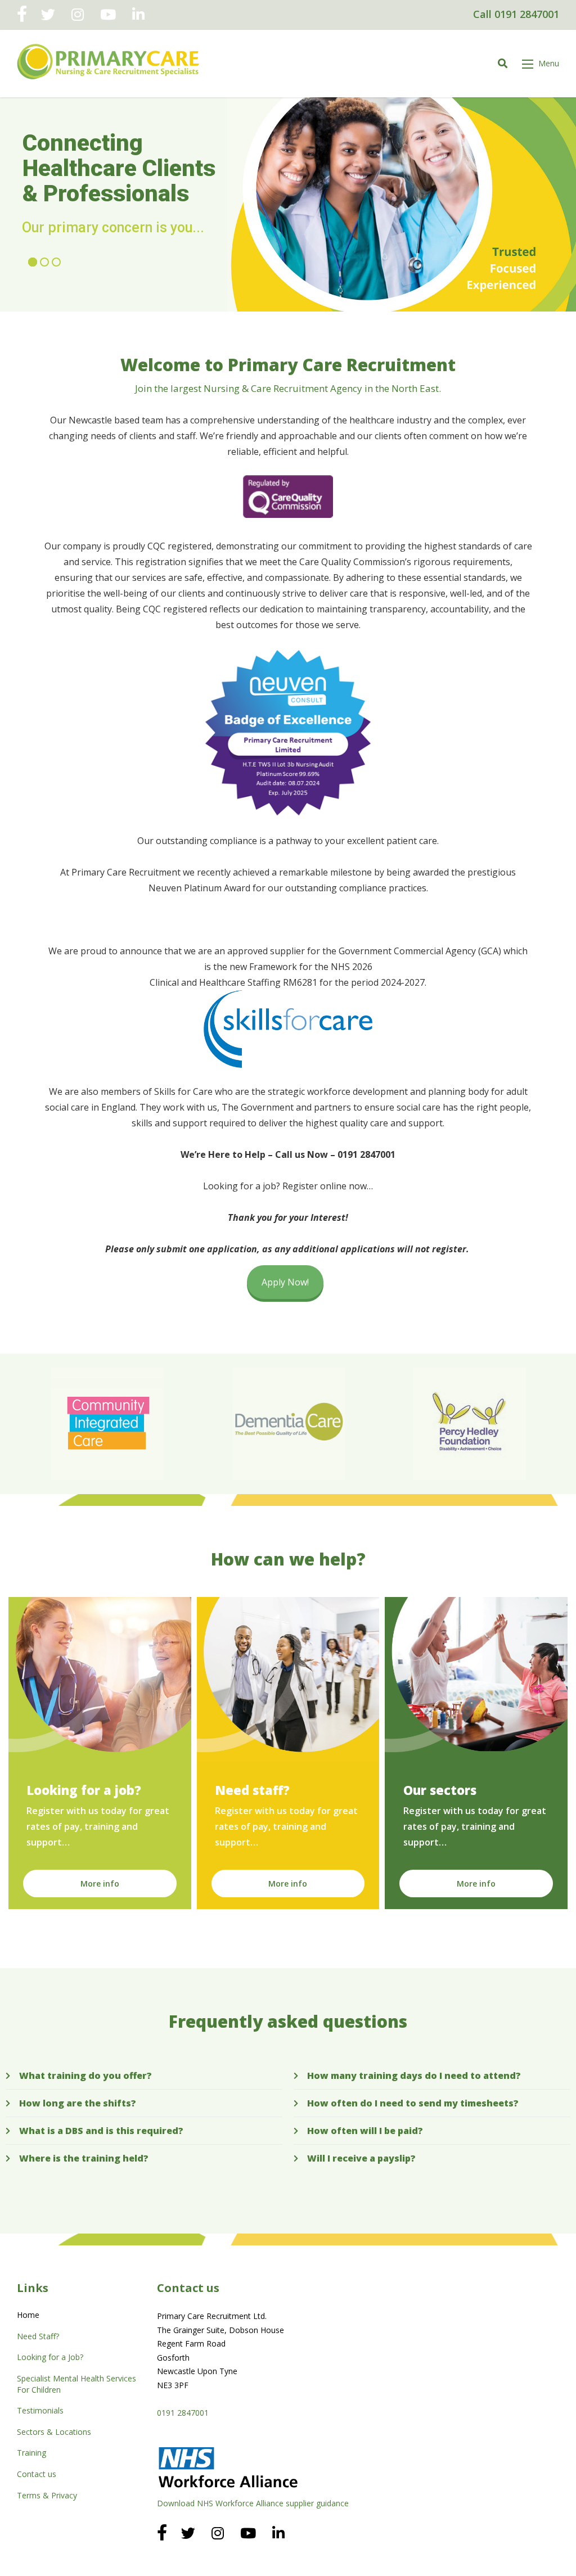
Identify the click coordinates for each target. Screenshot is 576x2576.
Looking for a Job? (50, 2357)
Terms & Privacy (47, 2495)
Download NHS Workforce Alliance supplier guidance (253, 2503)
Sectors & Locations (54, 2432)
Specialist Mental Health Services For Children (76, 2384)
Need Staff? (38, 2336)
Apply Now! (285, 1282)
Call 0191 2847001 (516, 14)
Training (31, 2453)
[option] (107, 1424)
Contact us (37, 2474)
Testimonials (40, 2410)
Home (28, 2315)
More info (100, 1883)
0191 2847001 (183, 2413)
